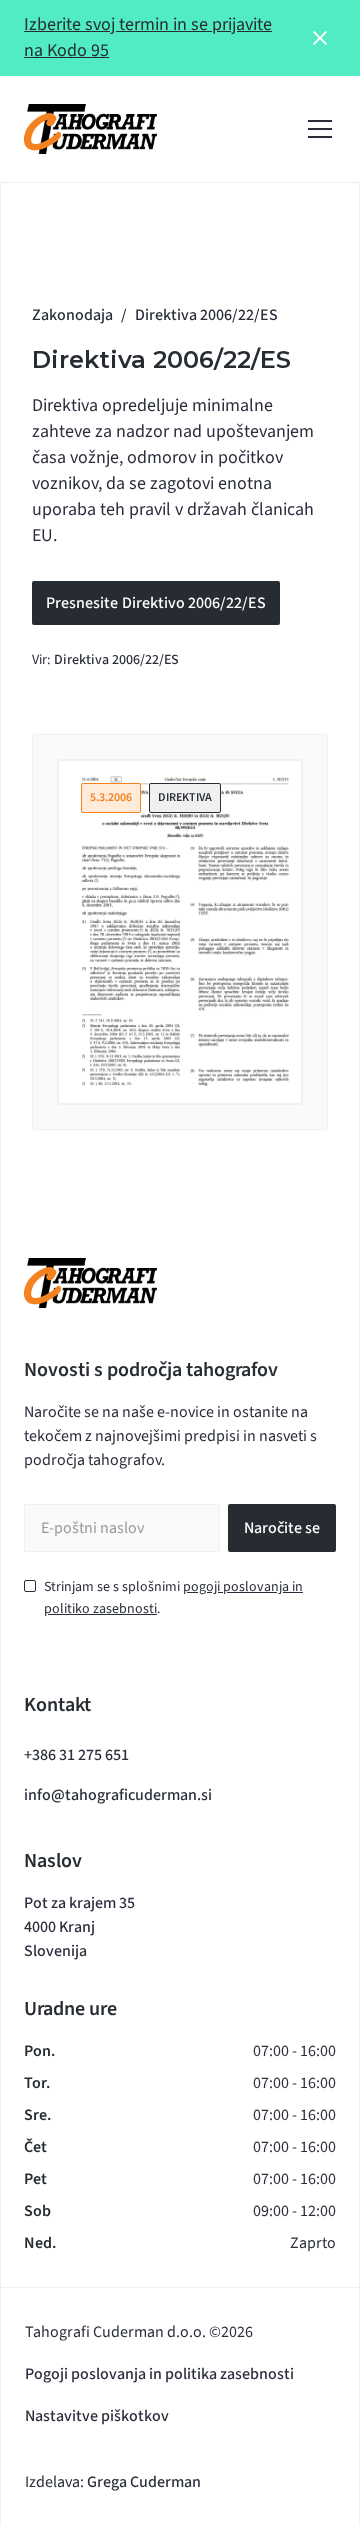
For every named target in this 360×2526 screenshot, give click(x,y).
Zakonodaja (72, 315)
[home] (90, 129)
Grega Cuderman (144, 2482)
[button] (316, 129)
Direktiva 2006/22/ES (116, 660)
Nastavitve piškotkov (97, 2416)
